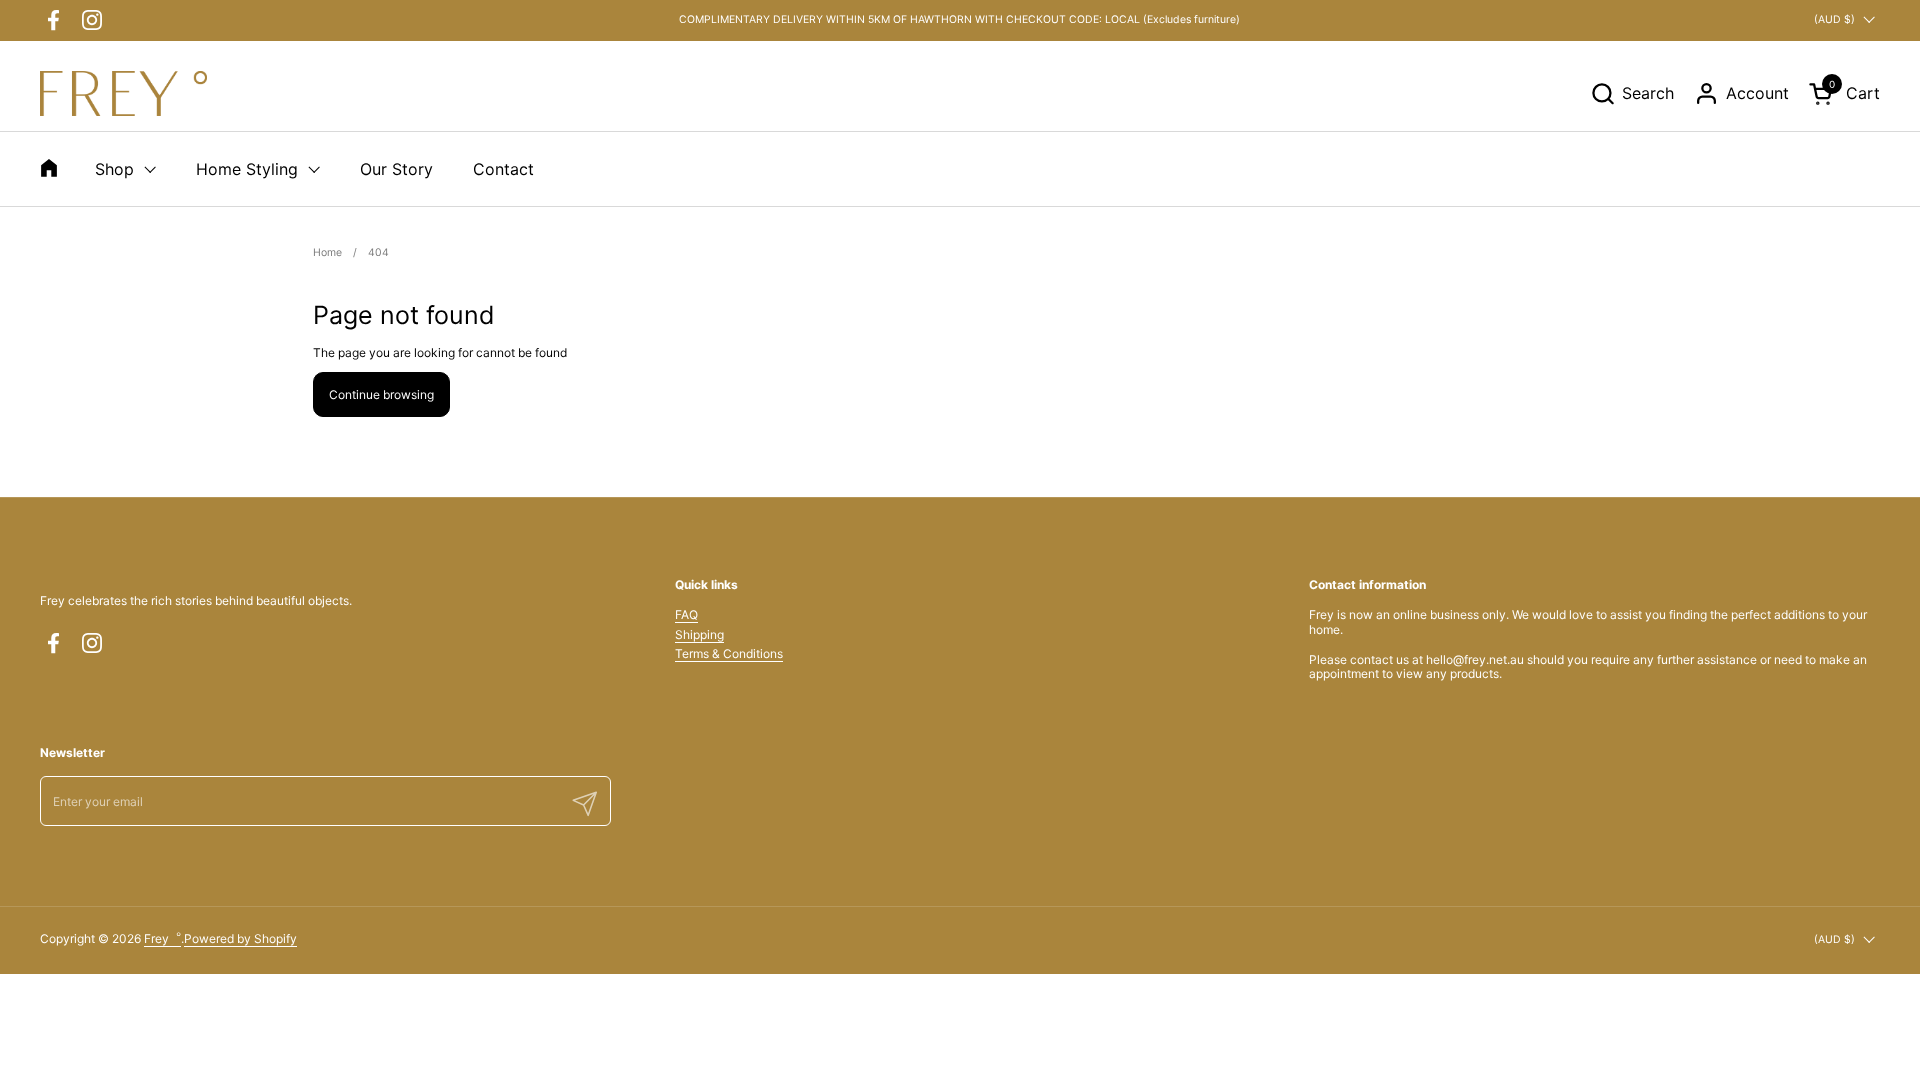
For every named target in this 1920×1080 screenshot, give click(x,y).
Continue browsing (381, 394)
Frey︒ (162, 938)
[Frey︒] (123, 93)
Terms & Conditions (729, 653)
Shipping (699, 634)
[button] (1632, 93)
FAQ (686, 614)
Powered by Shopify (240, 938)
